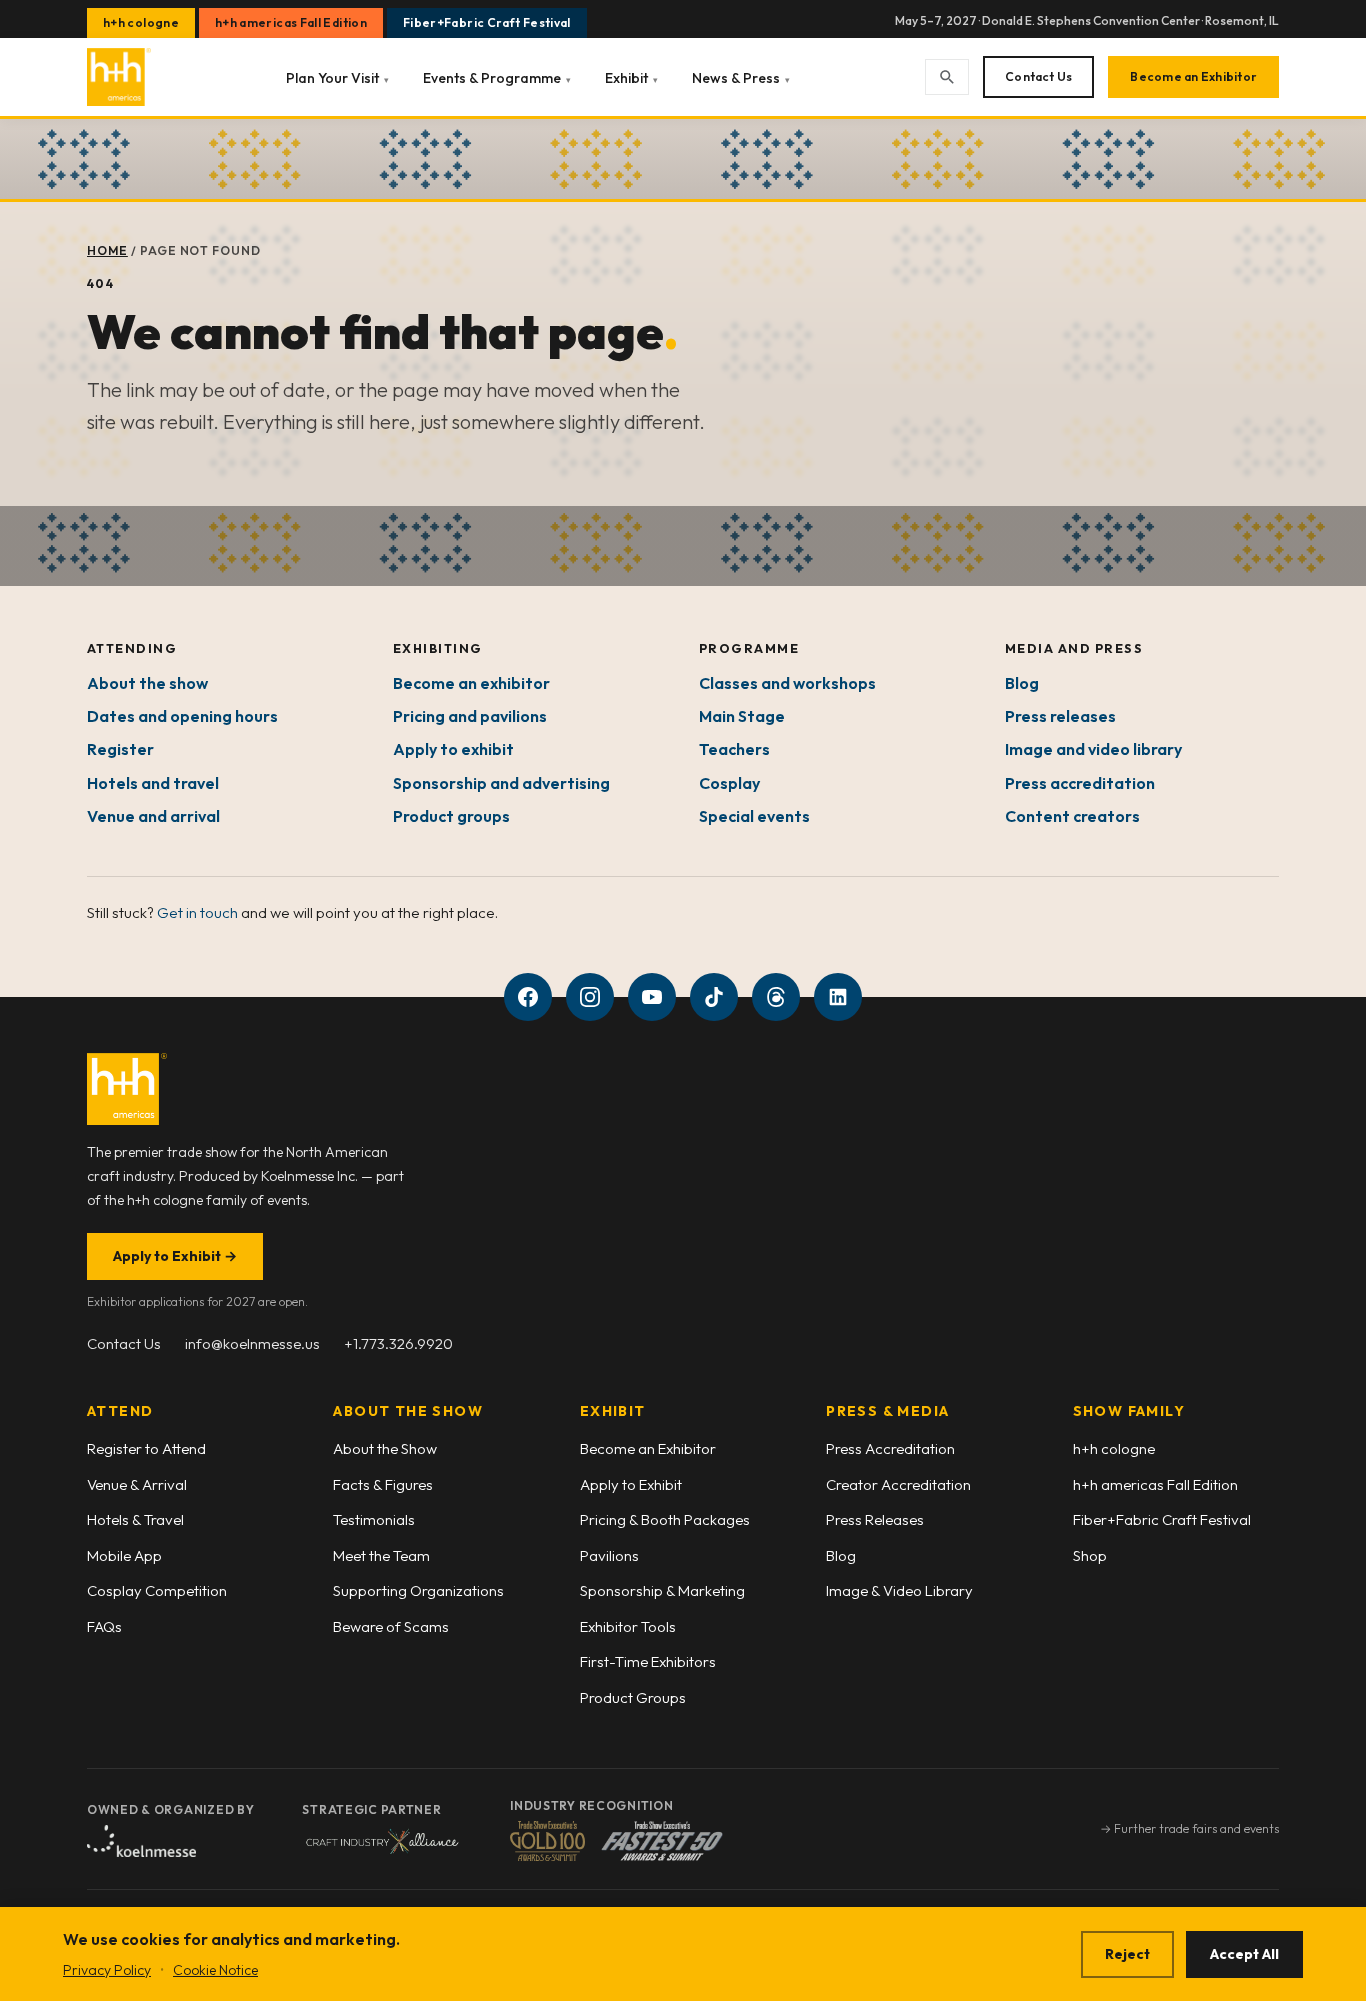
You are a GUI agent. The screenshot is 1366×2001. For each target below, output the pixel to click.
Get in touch (197, 912)
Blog (1022, 683)
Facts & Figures (383, 1484)
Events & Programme (497, 78)
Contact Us (1038, 76)
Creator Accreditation (898, 1484)
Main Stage (742, 716)
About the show (147, 683)
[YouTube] (652, 997)
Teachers (734, 749)
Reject (1127, 1954)
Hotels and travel (153, 783)
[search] (947, 77)
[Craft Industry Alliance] (382, 1841)
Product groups (451, 816)
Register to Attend (146, 1448)
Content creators (1072, 816)
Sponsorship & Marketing (662, 1590)
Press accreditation (1080, 783)
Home (107, 250)
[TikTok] (714, 997)
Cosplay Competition (157, 1590)
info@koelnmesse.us (252, 1343)
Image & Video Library (899, 1590)
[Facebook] (528, 997)
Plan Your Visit (337, 78)
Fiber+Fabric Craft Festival (487, 22)
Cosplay (729, 783)
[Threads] (776, 997)
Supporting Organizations (418, 1590)
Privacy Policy (107, 1970)
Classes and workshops (787, 683)
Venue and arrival (153, 816)
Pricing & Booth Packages (665, 1519)
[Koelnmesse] (141, 1841)
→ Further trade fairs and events (1189, 1828)
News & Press (741, 78)
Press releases (1060, 716)
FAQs (104, 1626)
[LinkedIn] (838, 997)
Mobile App (124, 1555)
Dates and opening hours (182, 716)
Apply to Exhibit (175, 1256)
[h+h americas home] (119, 77)
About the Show (385, 1448)
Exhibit (631, 78)
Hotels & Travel (135, 1519)
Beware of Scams (391, 1626)
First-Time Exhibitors (648, 1661)
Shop (1090, 1555)
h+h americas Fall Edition (291, 22)
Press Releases (875, 1519)
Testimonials (374, 1519)
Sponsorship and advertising (501, 783)
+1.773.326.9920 (398, 1343)
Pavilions (609, 1555)
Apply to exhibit (453, 749)
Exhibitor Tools (628, 1626)
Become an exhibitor (471, 683)
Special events (754, 816)
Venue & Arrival (137, 1484)
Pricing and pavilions (470, 716)
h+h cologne (141, 22)
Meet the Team (381, 1555)
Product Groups (633, 1697)
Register (120, 749)
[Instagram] (590, 997)
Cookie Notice (215, 1970)
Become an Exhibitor (1193, 76)
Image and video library (1093, 749)
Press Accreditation (890, 1448)
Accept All (1244, 1954)
